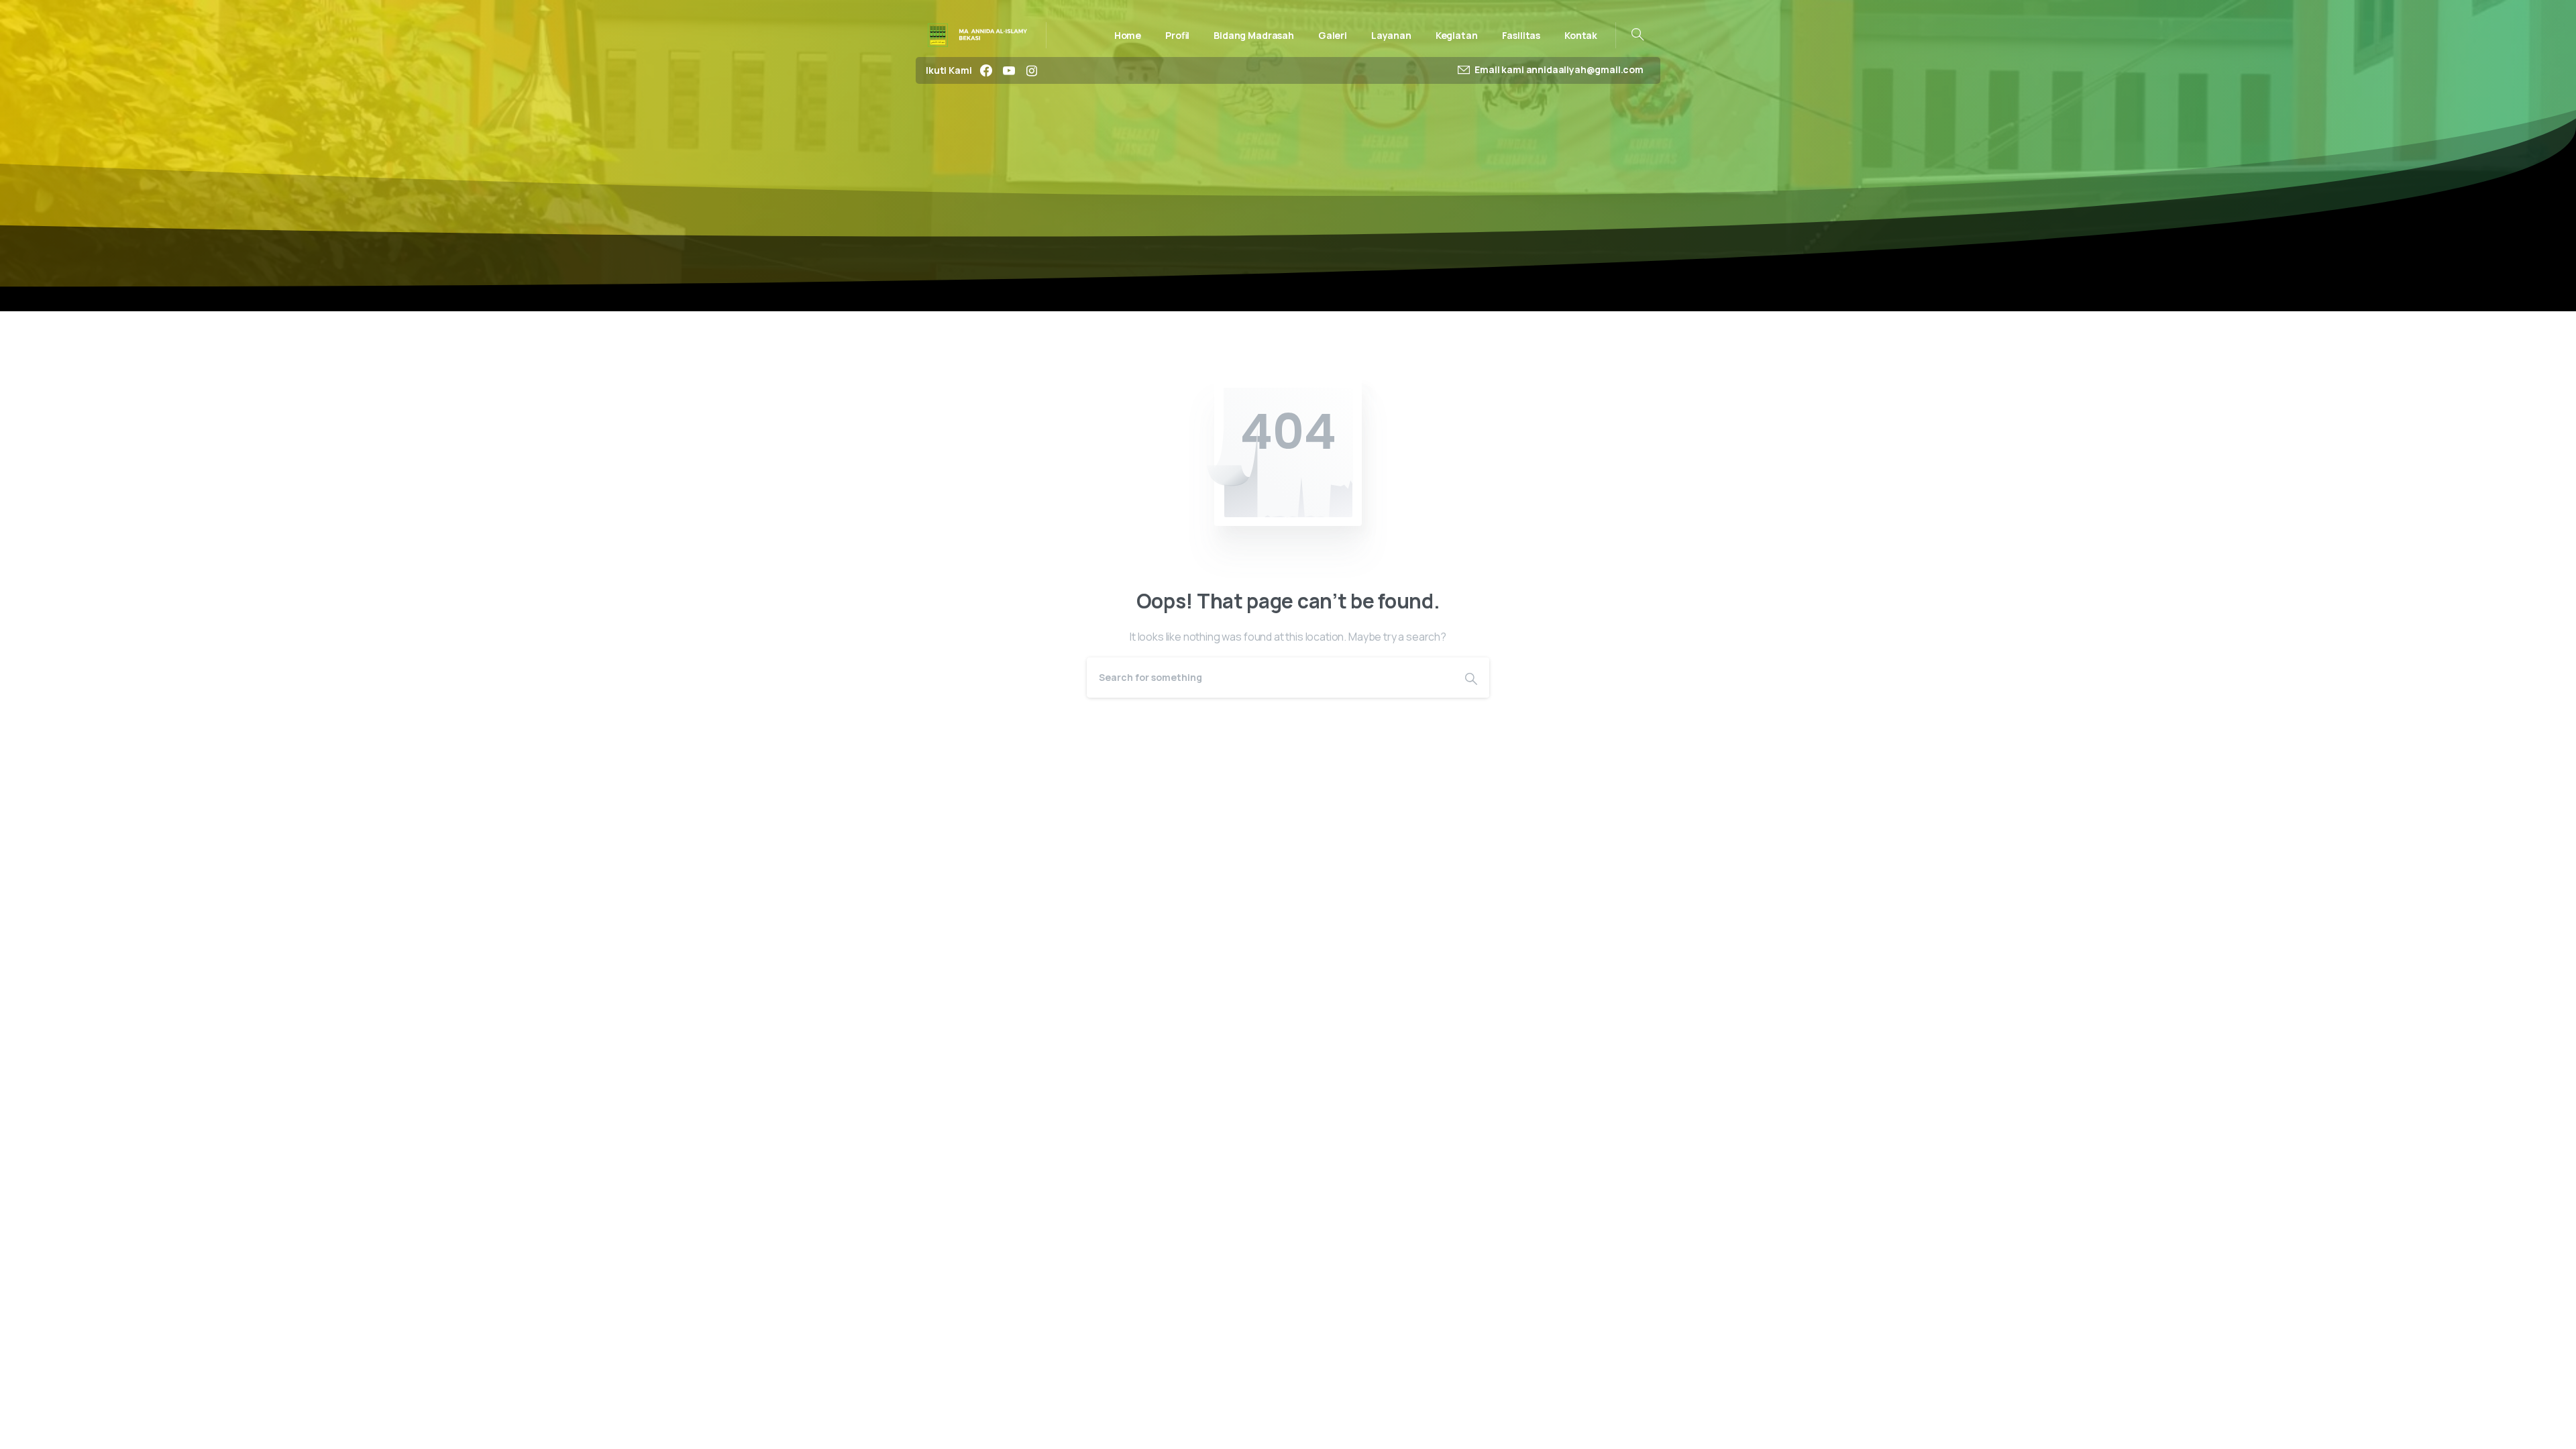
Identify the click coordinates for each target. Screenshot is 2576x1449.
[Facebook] (986, 70)
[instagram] (1032, 70)
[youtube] (1009, 70)
